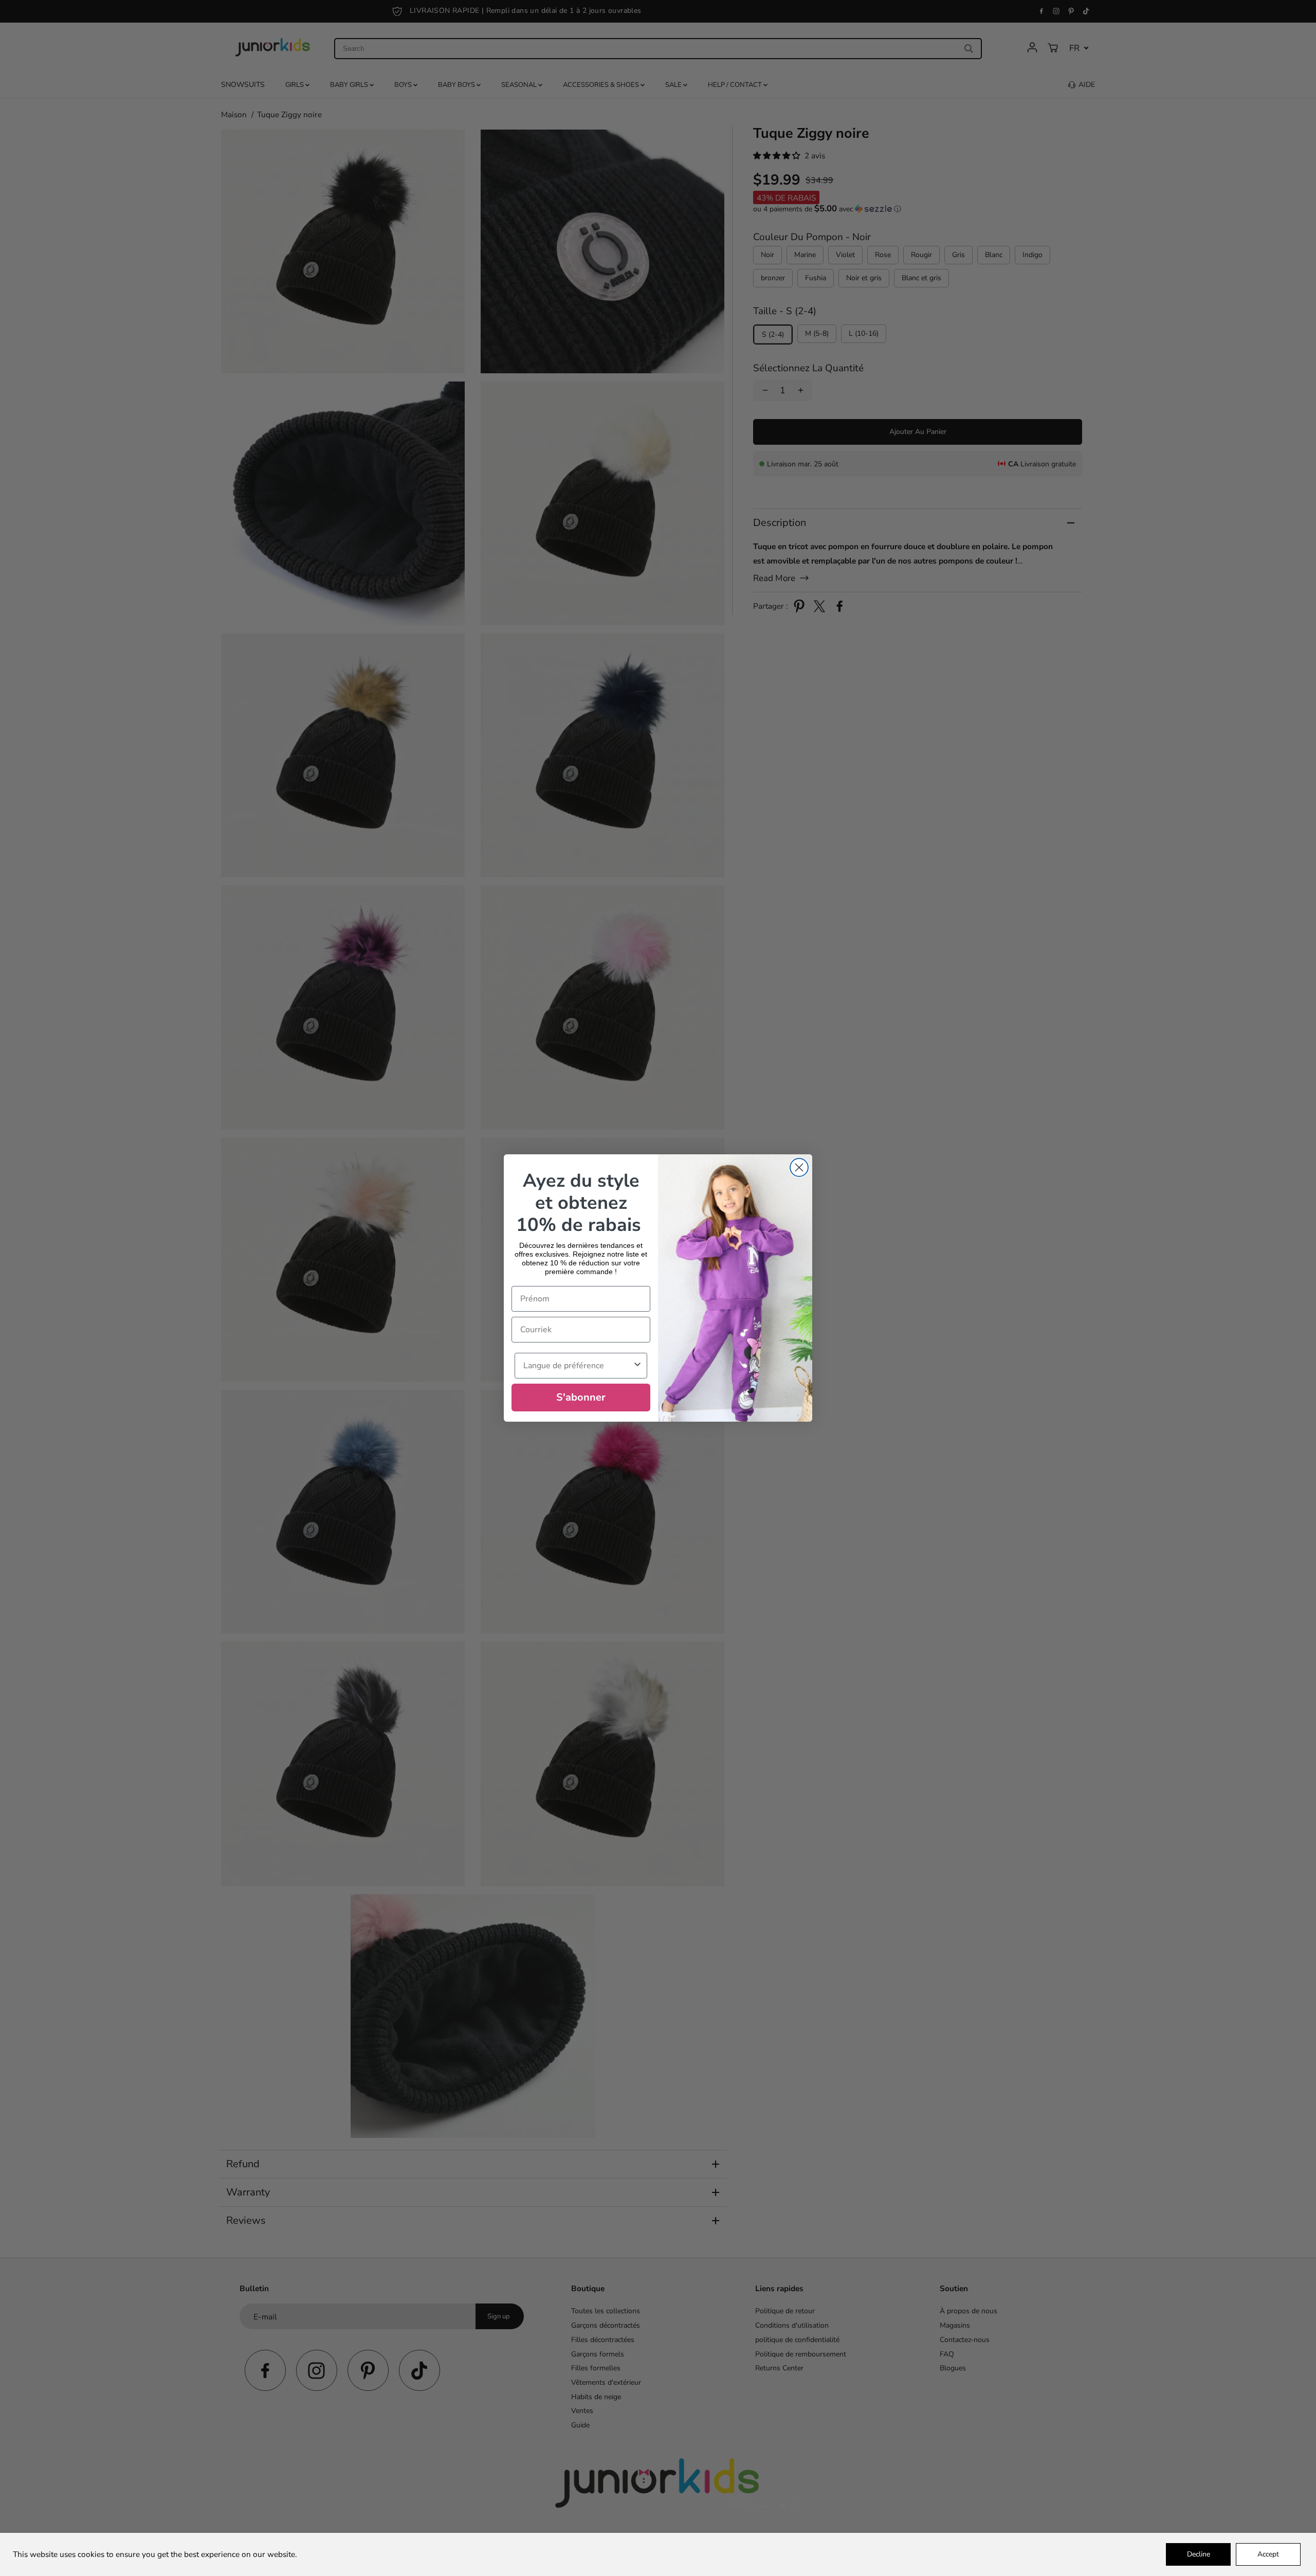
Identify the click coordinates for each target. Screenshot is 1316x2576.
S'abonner (581, 1397)
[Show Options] (637, 1366)
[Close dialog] (799, 1167)
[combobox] (578, 1366)
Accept (1268, 2554)
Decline (1199, 2554)
